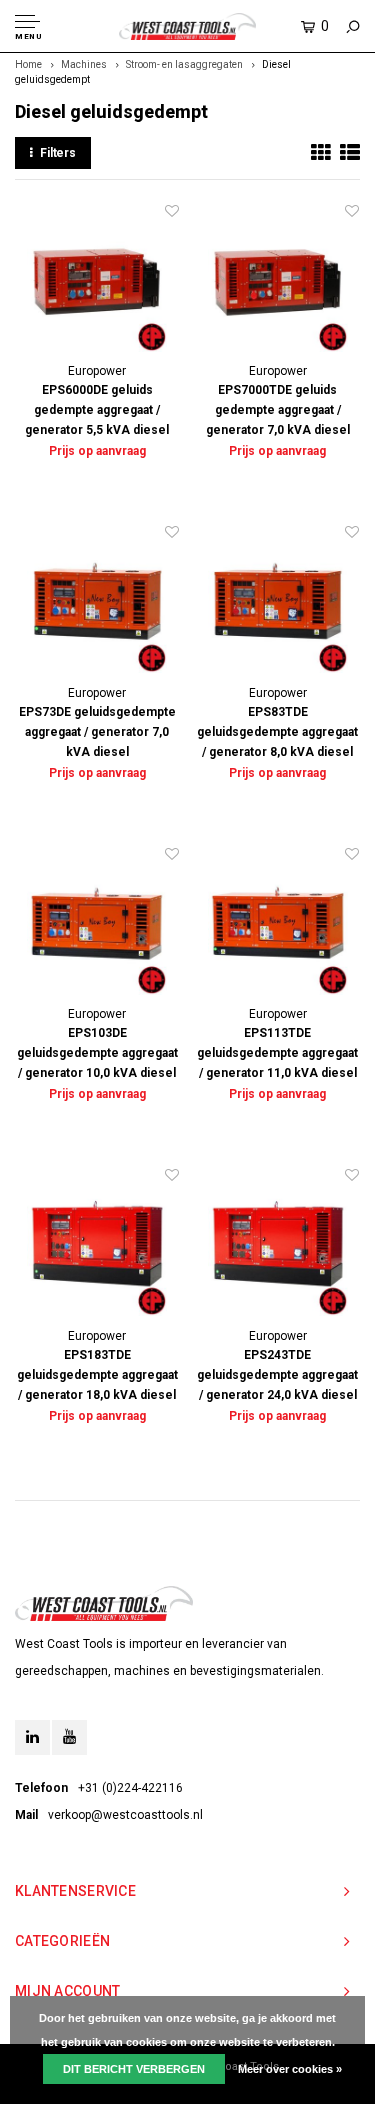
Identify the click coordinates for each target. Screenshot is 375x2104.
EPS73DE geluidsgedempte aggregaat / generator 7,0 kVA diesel (97, 732)
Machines (84, 64)
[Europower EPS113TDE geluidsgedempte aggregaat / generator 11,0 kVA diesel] (278, 925)
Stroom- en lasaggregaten (184, 64)
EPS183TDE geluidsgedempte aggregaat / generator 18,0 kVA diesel (97, 1375)
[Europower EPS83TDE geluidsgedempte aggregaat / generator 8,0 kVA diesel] (278, 603)
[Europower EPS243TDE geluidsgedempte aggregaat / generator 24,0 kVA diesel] (278, 1246)
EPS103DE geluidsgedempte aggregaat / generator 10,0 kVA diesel (97, 1053)
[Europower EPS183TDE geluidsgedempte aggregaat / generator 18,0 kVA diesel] (97, 1246)
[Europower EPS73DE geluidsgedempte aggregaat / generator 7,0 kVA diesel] (97, 603)
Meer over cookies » (290, 2069)
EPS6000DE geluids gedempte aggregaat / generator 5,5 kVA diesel (97, 410)
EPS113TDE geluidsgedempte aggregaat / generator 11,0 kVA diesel (277, 1053)
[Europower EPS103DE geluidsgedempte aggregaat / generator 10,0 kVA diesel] (97, 925)
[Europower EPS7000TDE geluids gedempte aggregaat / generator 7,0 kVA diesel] (278, 282)
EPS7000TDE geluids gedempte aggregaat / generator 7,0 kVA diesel (278, 410)
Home (28, 64)
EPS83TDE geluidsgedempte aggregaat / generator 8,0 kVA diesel (277, 732)
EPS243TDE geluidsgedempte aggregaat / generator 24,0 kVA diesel (277, 1375)
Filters (58, 153)
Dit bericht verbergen (134, 2069)
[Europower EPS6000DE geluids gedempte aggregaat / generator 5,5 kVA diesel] (97, 282)
